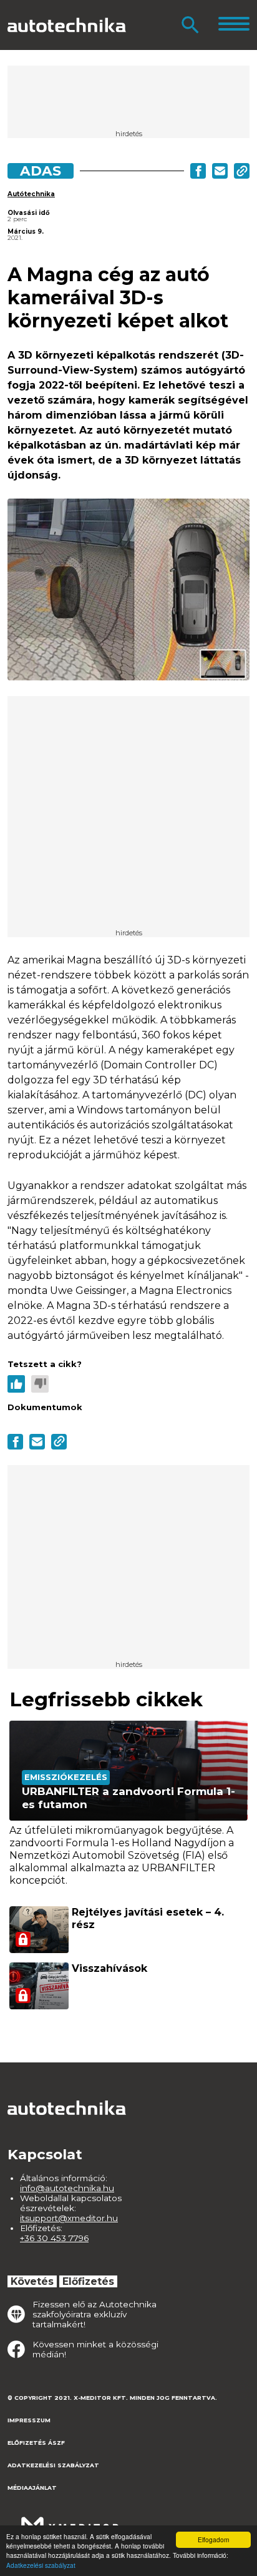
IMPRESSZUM (29, 2420)
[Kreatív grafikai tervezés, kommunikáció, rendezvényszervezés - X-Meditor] (70, 2519)
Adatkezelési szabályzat (41, 2565)
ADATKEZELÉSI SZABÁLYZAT (53, 2465)
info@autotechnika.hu (67, 2188)
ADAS (41, 171)
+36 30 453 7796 (54, 2238)
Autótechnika (31, 194)
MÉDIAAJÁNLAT (32, 2488)
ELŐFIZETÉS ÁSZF (36, 2443)
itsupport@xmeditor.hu (69, 2218)
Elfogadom (213, 2539)
